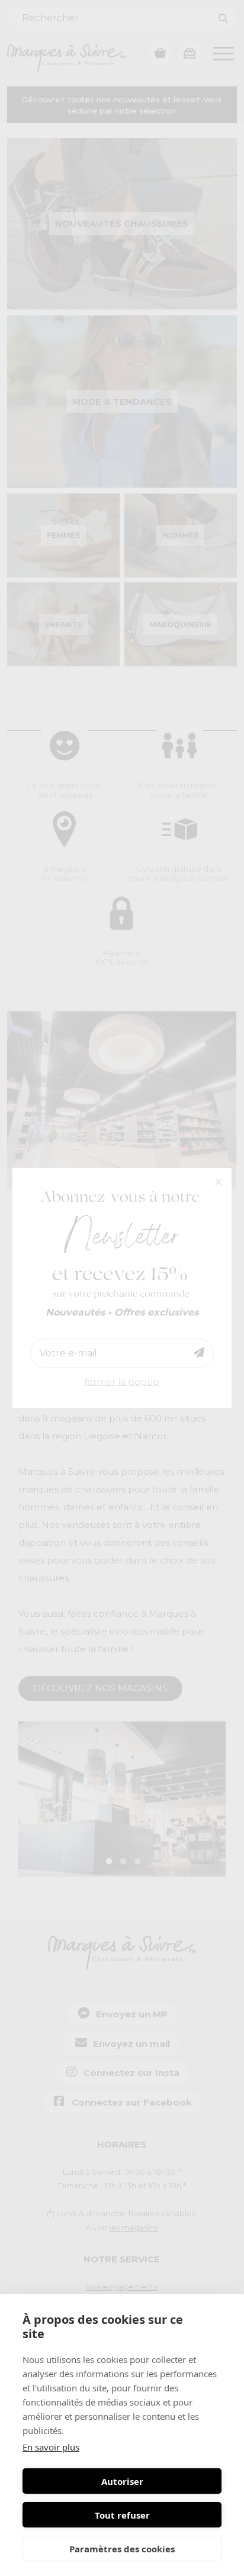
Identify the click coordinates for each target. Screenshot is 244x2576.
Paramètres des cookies (122, 2549)
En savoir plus (51, 2447)
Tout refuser (122, 2515)
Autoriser (122, 2481)
